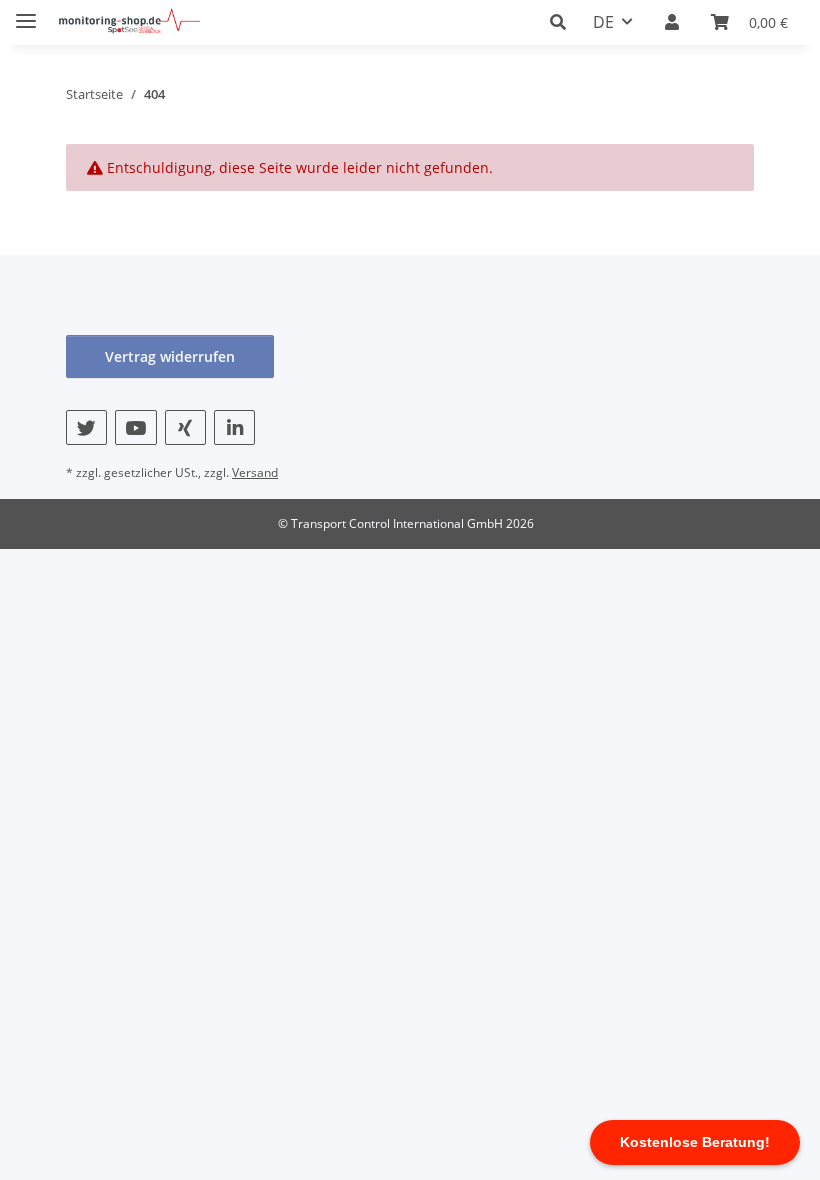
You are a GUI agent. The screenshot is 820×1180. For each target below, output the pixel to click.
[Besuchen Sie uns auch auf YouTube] (135, 427)
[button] (563, 22)
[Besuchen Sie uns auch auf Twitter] (86, 427)
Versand (255, 472)
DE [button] (603, 22)
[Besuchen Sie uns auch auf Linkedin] (234, 427)
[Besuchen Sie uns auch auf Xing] (185, 427)
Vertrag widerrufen (170, 356)
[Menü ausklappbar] (26, 12)
